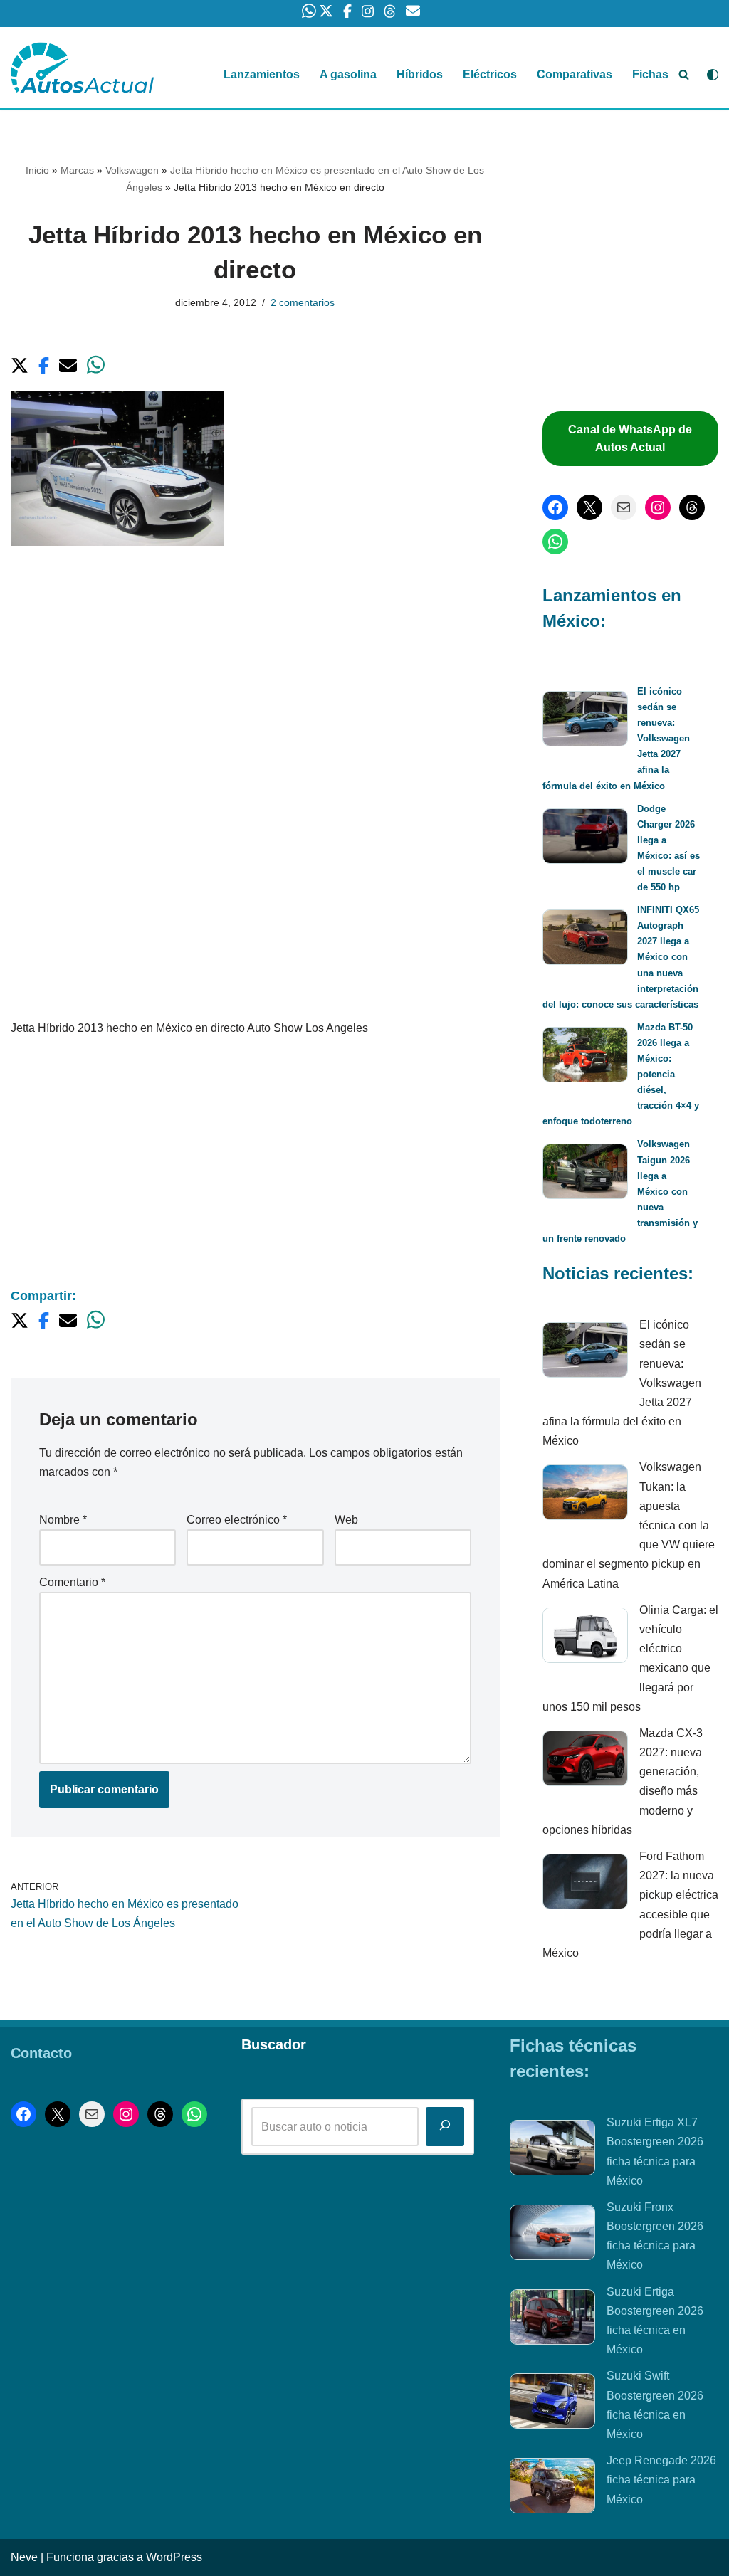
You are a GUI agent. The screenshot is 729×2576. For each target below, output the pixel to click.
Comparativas (575, 74)
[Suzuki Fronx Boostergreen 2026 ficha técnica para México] (552, 2235)
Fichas (650, 74)
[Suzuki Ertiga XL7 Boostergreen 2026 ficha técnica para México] (552, 2150)
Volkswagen (132, 170)
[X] (589, 507)
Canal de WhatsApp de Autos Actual (630, 439)
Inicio (37, 170)
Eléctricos (490, 74)
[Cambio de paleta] (713, 75)
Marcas (77, 170)
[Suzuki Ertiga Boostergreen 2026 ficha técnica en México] (552, 2320)
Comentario (72, 1582)
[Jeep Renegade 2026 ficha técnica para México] (552, 2488)
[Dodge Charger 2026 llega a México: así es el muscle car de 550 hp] (585, 839)
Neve (24, 2557)
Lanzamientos (262, 74)
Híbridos (420, 74)
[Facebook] (555, 507)
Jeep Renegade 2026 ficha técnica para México (661, 2480)
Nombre (63, 1520)
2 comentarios (303, 302)
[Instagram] (658, 507)
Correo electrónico (237, 1520)
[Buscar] (684, 74)
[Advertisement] (255, 672)
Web (346, 1520)
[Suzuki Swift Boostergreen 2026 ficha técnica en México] (552, 2404)
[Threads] (692, 507)
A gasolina (348, 74)
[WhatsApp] (555, 542)
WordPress (174, 2557)
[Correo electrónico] (624, 507)
